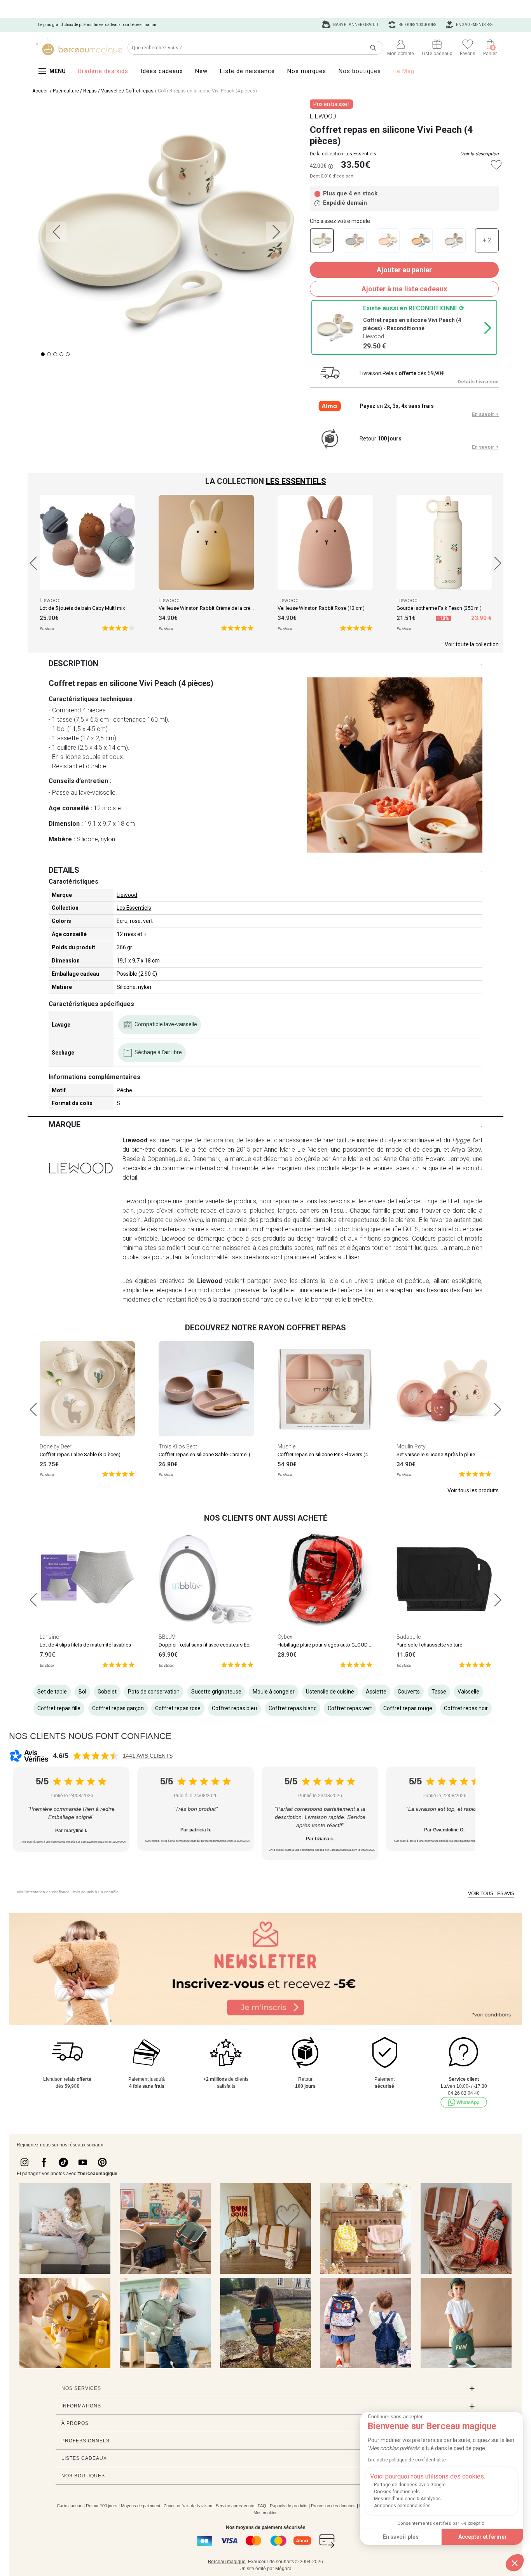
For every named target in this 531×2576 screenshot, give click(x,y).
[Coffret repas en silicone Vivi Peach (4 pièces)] (322, 240)
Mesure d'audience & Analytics (407, 2499)
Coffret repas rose (178, 1708)
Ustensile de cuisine (330, 1692)
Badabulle (409, 1637)
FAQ (262, 2506)
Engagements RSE (474, 25)
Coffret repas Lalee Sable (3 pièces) (80, 1454)
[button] (515, 2563)
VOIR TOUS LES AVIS (491, 1894)
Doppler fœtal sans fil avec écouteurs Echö (207, 1645)
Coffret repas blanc (293, 1708)
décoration (218, 1140)
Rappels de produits (289, 2506)
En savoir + (485, 414)
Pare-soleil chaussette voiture (429, 1645)
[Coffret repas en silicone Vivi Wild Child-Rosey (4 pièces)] (388, 240)
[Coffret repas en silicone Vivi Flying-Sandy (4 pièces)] (355, 240)
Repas (90, 91)
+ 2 (487, 240)
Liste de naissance (247, 71)
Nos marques (307, 71)
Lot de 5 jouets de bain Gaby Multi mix (82, 608)
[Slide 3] (61, 354)
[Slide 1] (49, 354)
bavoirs (236, 1211)
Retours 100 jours (417, 25)
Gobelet (107, 1692)
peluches (262, 1211)
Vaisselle (111, 91)
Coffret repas (140, 91)
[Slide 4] (68, 354)
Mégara (283, 2569)
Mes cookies (265, 2513)
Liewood (50, 600)
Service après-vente (235, 2506)
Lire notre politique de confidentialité (407, 2460)
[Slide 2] (55, 354)
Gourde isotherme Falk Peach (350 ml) (439, 608)
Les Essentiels (360, 154)
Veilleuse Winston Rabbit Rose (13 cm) (321, 608)
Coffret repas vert (350, 1708)
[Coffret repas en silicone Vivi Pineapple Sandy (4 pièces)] (421, 240)
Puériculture (66, 91)
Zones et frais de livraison (188, 2506)
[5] (118, 627)
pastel (446, 1238)
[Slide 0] (43, 354)
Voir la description (480, 154)
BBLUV (167, 1637)
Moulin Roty (411, 1446)
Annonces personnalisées (402, 2506)
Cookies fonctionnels (397, 2492)
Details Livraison (478, 382)
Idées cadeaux (162, 71)
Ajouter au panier (404, 270)
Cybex (285, 1637)
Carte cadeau (70, 2506)
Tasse (439, 1692)
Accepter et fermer (483, 2537)
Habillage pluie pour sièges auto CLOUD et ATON (332, 1645)
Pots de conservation (154, 1692)
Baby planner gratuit (355, 25)
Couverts (409, 1692)
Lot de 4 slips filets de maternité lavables (85, 1645)
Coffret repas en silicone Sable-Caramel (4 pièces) (215, 1454)
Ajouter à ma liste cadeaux (404, 289)
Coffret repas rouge (408, 1708)
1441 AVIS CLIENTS (148, 1756)
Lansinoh (51, 1637)
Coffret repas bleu (234, 1708)
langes (287, 1211)
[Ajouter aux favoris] (496, 165)
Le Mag (404, 71)
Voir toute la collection (472, 644)
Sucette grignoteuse (216, 1692)
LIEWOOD (323, 116)
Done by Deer (56, 1446)
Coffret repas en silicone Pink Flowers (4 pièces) (332, 1454)
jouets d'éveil (155, 1211)
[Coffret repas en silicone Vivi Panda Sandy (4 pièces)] (454, 240)
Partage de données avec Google (410, 2485)
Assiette (376, 1692)
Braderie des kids (103, 71)
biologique (366, 1229)
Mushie (286, 1446)
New (201, 71)
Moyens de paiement (141, 2506)
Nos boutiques (360, 71)
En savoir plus (401, 2537)
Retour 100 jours (102, 2506)
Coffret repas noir (466, 1708)
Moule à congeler (274, 1692)
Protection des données (333, 2506)
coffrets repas (197, 1211)
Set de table (52, 1692)
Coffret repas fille (59, 1708)
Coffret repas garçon (118, 1708)
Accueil (40, 91)
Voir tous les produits (473, 1490)
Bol (82, 1692)
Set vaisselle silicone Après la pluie (436, 1454)
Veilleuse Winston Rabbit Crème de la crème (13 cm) (217, 608)
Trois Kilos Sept (178, 1446)
